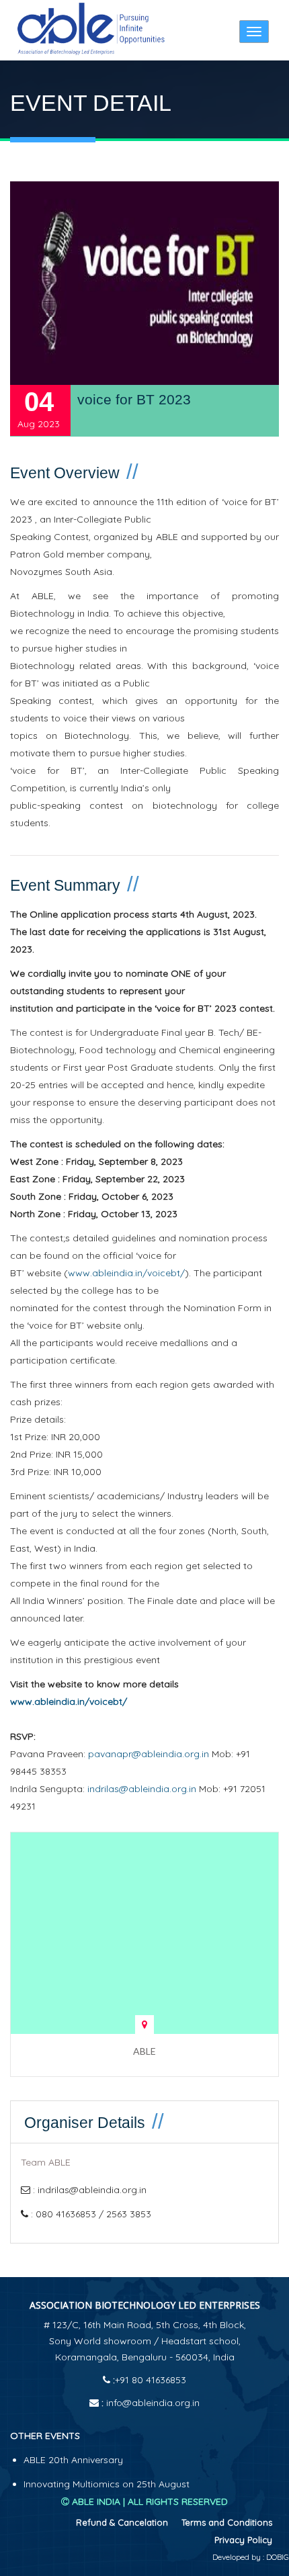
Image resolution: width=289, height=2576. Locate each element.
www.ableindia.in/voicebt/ (126, 1273)
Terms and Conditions (227, 2522)
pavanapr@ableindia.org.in (149, 1754)
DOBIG (277, 2557)
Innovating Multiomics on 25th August (107, 2484)
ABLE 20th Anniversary (73, 2460)
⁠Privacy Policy (243, 2540)
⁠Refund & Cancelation (122, 2522)
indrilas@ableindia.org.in (142, 1789)
